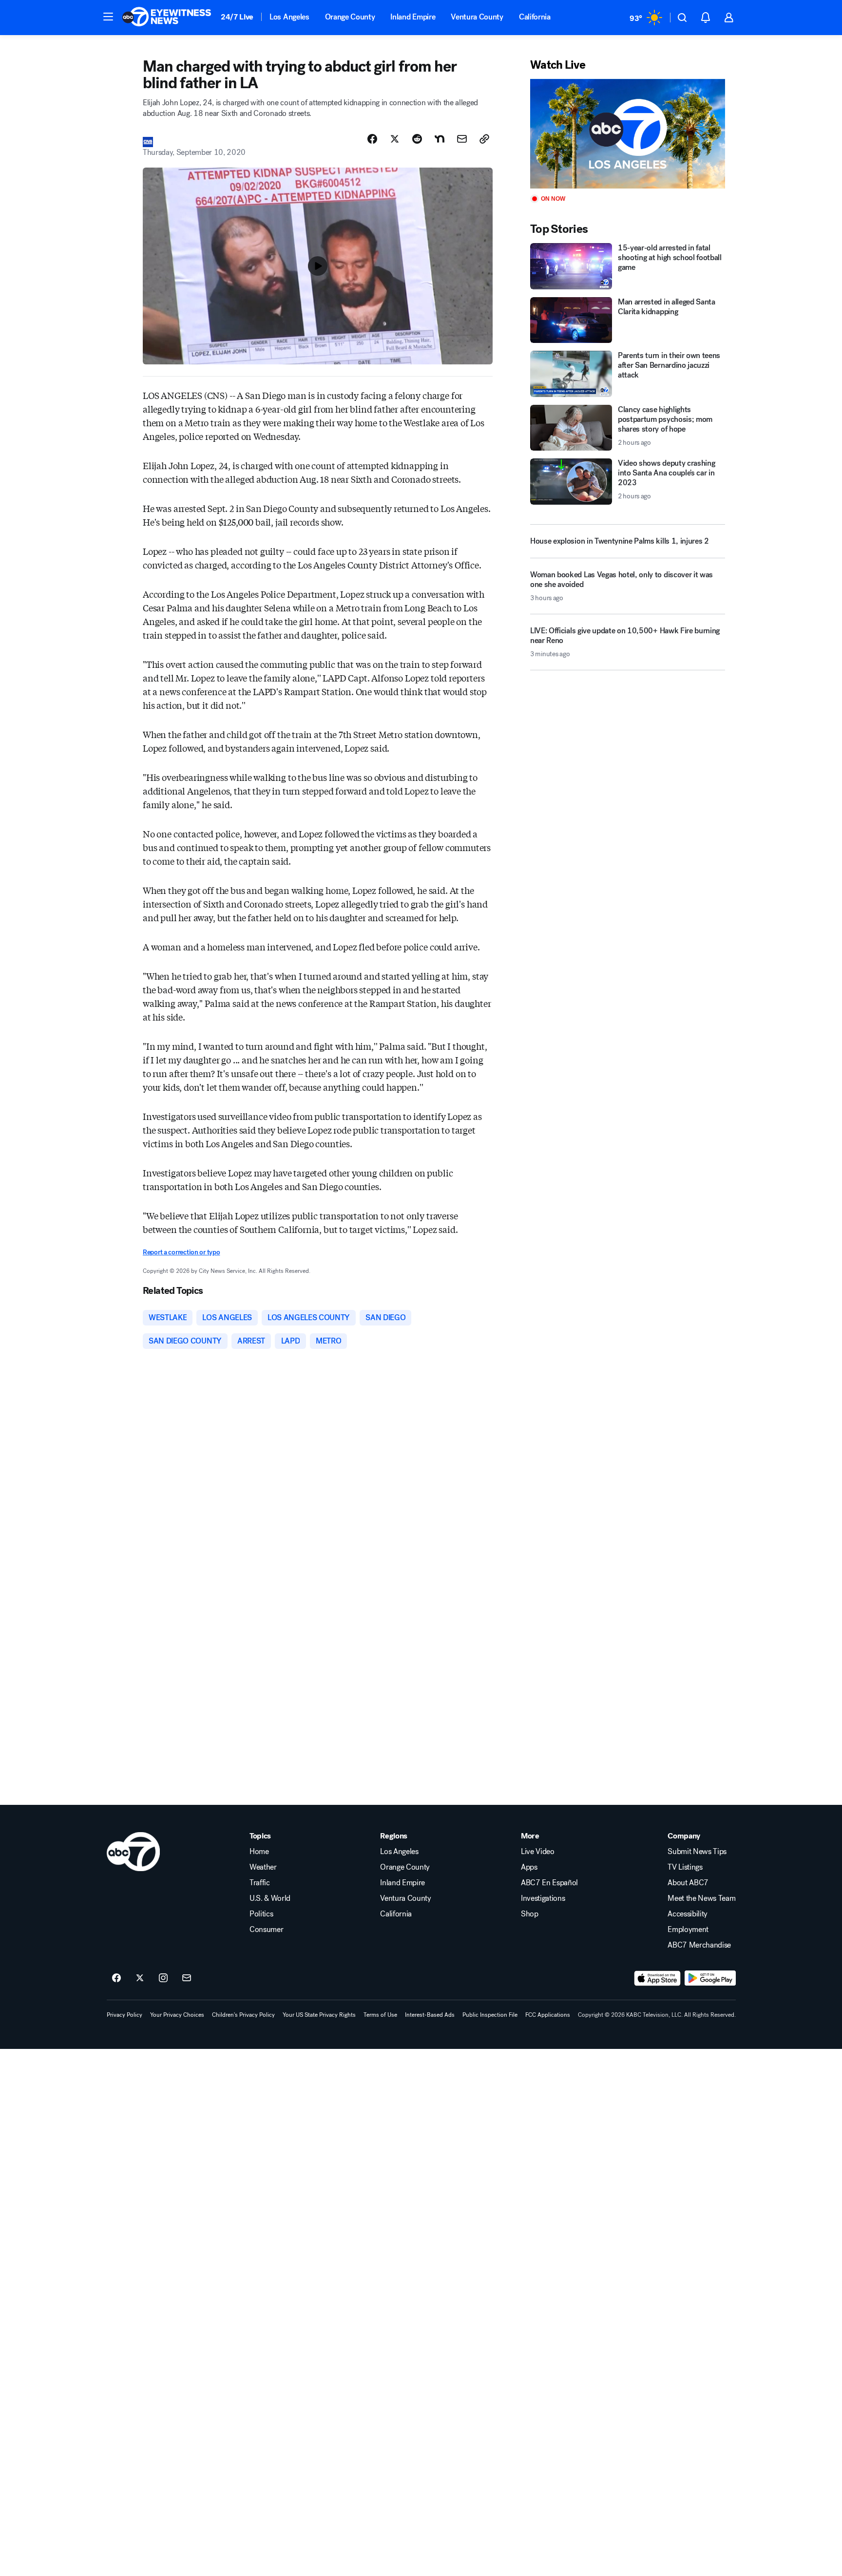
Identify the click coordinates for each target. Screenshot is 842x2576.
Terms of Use (380, 2015)
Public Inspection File (490, 2015)
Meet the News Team (701, 1898)
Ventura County (477, 17)
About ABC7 (688, 1883)
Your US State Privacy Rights (319, 2015)
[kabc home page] (133, 1852)
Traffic (260, 1883)
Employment (688, 1930)
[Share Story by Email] (462, 139)
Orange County (350, 17)
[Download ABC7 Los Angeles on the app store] (657, 1978)
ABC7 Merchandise (699, 1945)
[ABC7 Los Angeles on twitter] (140, 1978)
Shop (530, 1914)
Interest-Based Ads (430, 2015)
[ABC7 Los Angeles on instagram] (163, 1978)
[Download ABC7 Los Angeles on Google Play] (710, 1978)
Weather (263, 1867)
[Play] (628, 134)
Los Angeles (289, 17)
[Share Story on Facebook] (372, 139)
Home (259, 1852)
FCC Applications (548, 2015)
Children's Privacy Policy (243, 2015)
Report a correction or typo (181, 1252)
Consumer (266, 1930)
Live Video (538, 1852)
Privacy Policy (124, 2015)
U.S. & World (270, 1898)
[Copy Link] (484, 139)
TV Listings (685, 1867)
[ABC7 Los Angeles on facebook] (116, 1978)
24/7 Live (237, 17)
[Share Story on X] (395, 139)
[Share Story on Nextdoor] (440, 139)
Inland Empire (413, 17)
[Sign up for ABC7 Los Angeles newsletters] (187, 1978)
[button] (108, 17)
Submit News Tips (697, 1852)
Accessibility (688, 1914)
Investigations (543, 1898)
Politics (261, 1914)
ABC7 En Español (549, 1883)
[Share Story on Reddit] (417, 139)
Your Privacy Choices (177, 2015)
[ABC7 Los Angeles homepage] (167, 18)
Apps (529, 1867)
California (535, 17)
